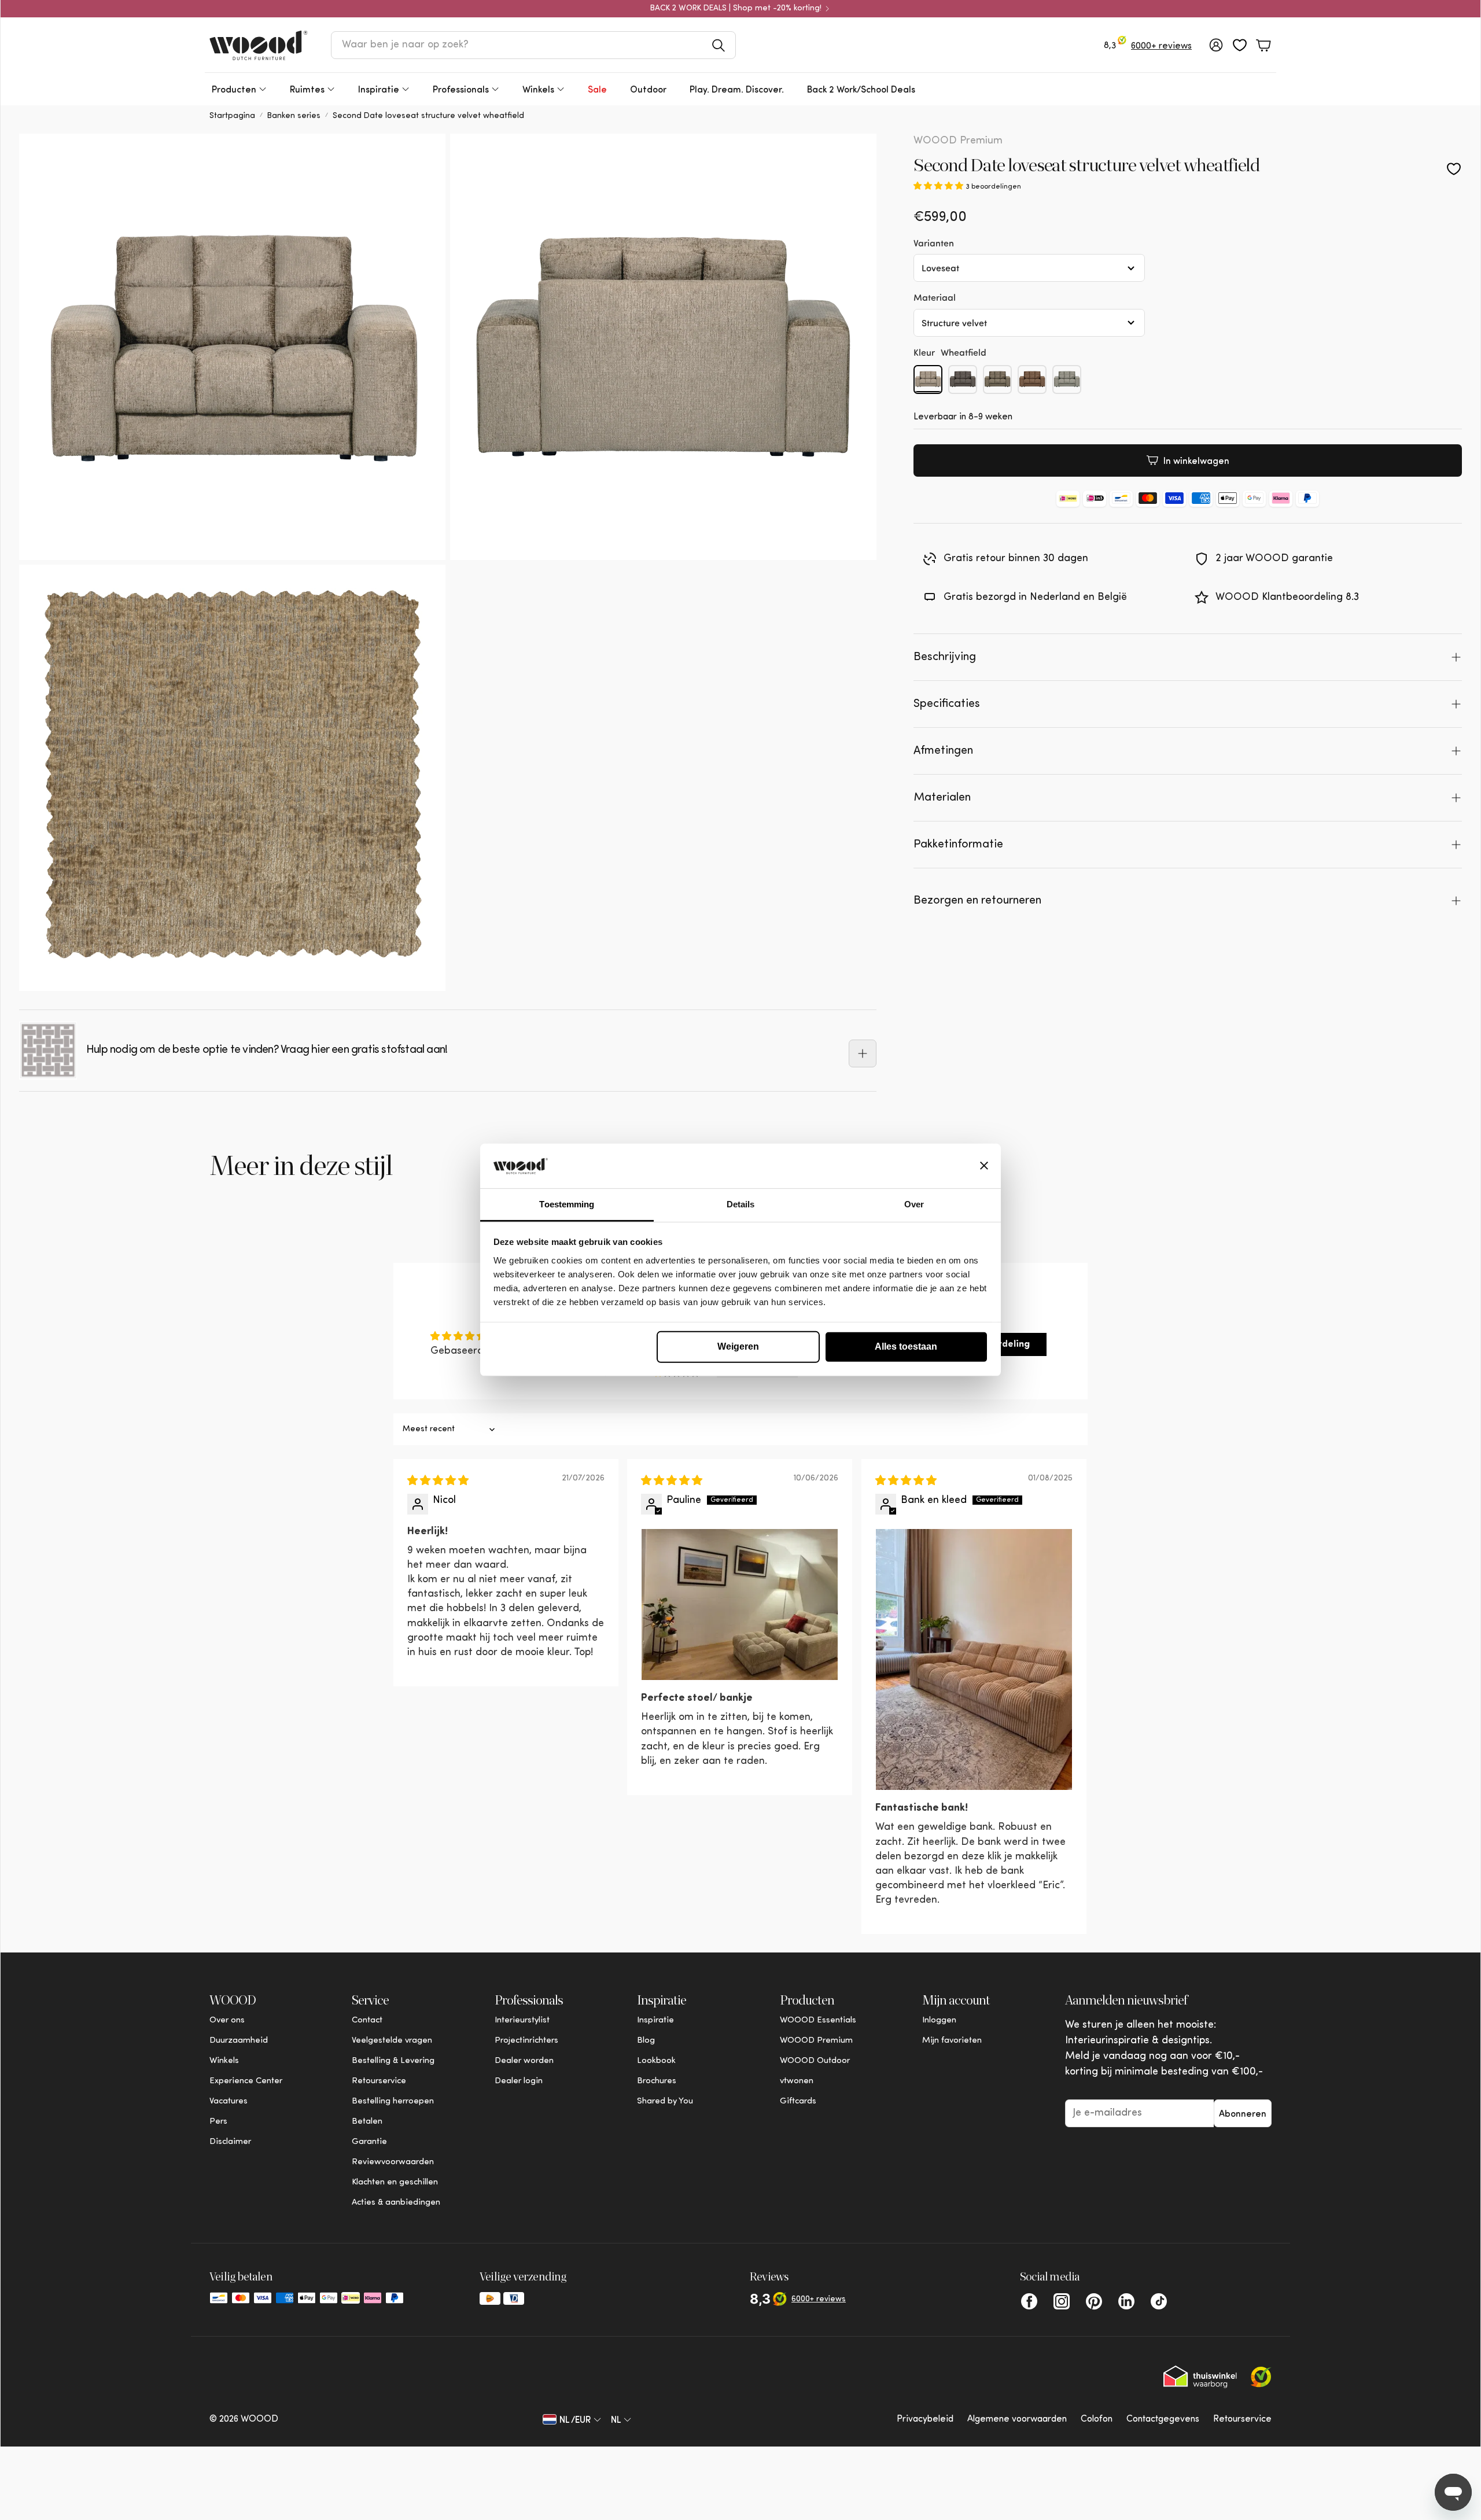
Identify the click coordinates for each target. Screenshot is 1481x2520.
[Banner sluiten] (984, 1166)
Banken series (294, 116)
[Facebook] (1029, 2301)
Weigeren (738, 1346)
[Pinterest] (1094, 2301)
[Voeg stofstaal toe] (863, 1053)
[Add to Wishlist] (1454, 169)
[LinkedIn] (1126, 2301)
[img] (438, 1482)
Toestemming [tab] (567, 1204)
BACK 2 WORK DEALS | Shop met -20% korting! (736, 9)
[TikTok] (1159, 2301)
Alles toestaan (906, 1346)
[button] (533, 45)
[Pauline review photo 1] (740, 1605)
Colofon (1097, 2419)
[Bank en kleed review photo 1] (974, 1659)
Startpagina (232, 116)
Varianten (934, 242)
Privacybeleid (925, 2419)
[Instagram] (1062, 2301)
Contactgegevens (1163, 2419)
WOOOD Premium (958, 141)
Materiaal (935, 297)
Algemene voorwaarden (1017, 2419)
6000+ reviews (1161, 46)
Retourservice (1242, 2419)
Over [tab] (914, 1204)
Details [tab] (741, 1204)
